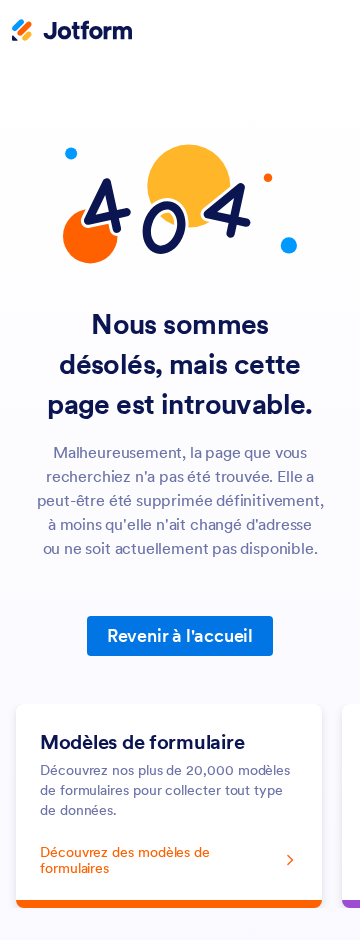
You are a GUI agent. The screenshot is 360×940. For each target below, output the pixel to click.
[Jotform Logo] (72, 32)
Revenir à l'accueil (180, 635)
